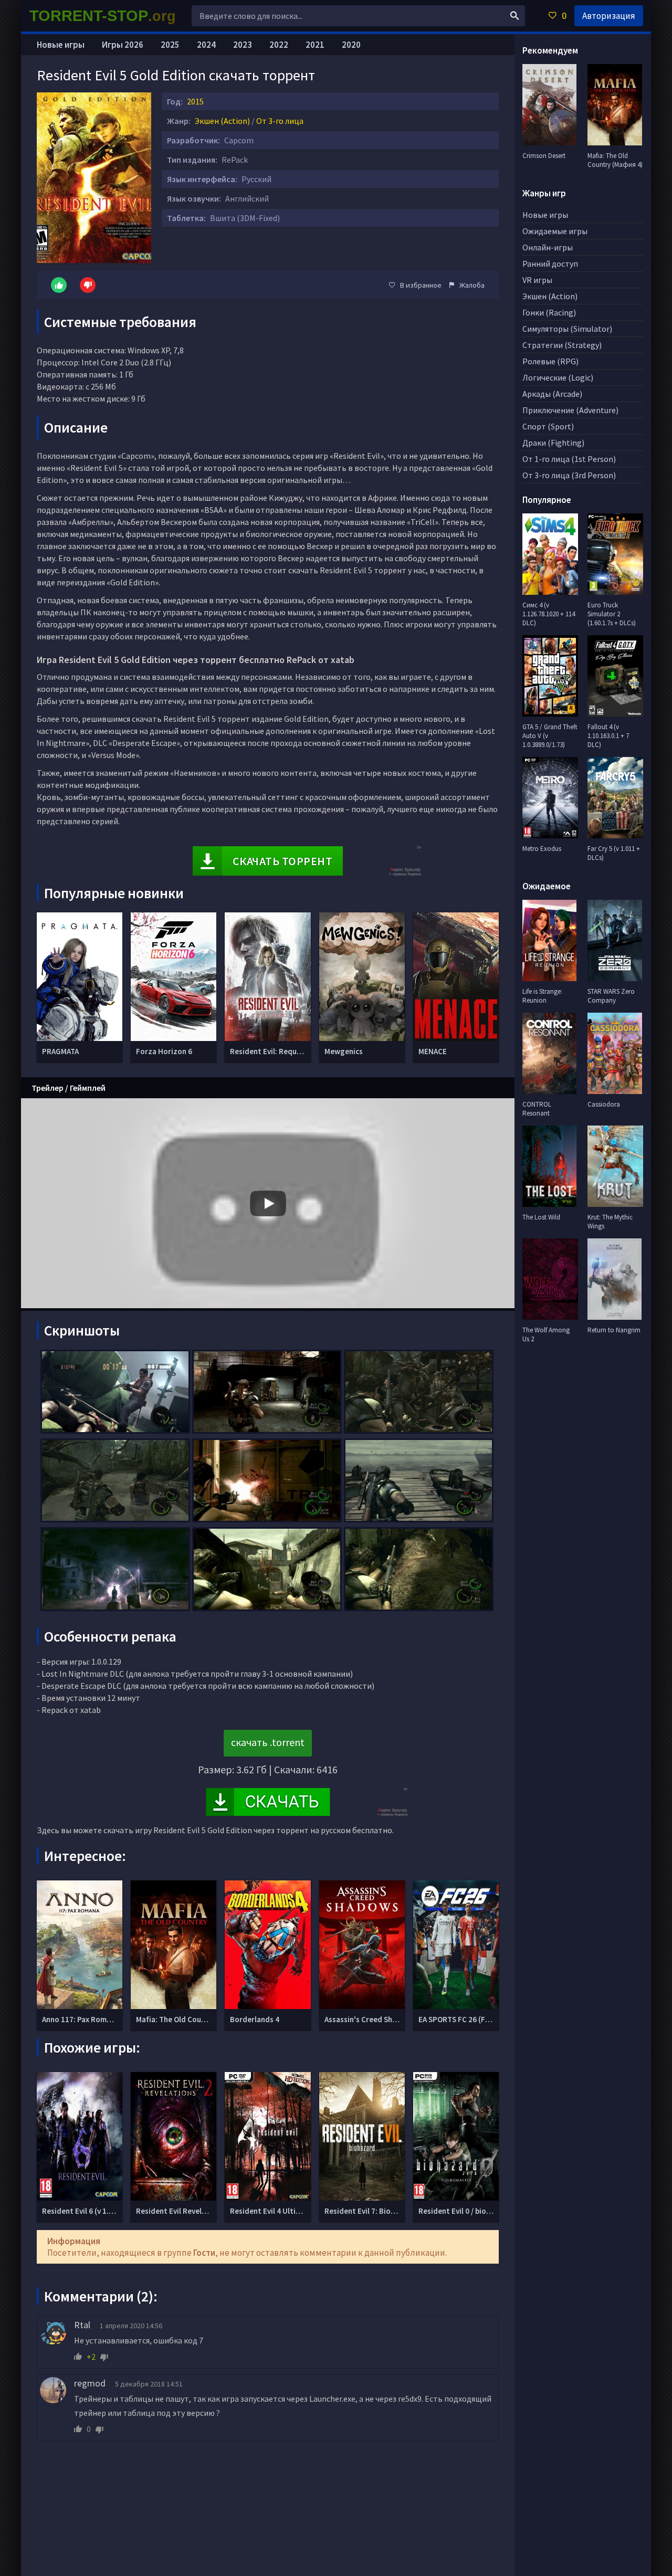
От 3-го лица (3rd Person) (569, 475)
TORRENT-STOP (103, 16)
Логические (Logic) (558, 377)
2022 (279, 45)
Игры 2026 (123, 45)
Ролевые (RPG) (550, 361)
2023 (243, 45)
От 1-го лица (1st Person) (569, 459)
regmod (90, 2383)
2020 (351, 45)
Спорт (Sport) (548, 426)
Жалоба (472, 285)
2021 (315, 45)
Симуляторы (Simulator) (567, 329)
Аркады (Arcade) (552, 394)
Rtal (82, 2325)
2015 (195, 101)
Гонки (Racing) (549, 312)
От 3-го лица (280, 121)
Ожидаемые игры (555, 231)
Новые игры (61, 45)
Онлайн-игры (548, 247)
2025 (170, 45)
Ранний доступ (550, 264)
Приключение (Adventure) (570, 410)
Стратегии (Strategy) (562, 345)
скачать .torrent (268, 1742)
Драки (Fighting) (553, 443)
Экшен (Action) (222, 121)
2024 (206, 45)
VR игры (537, 280)
